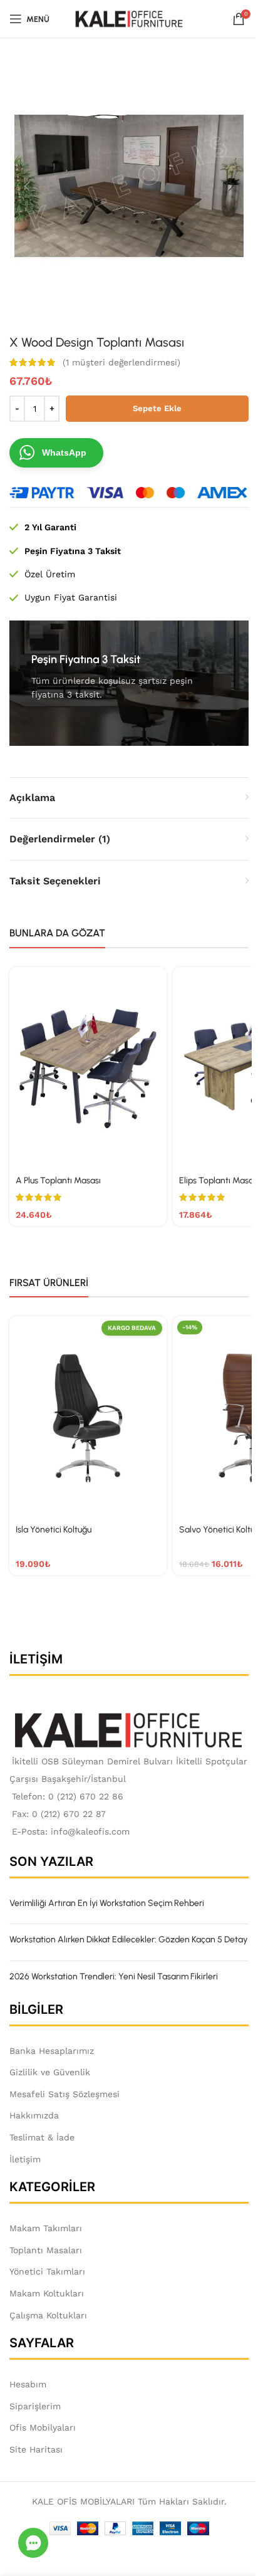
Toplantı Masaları (46, 2250)
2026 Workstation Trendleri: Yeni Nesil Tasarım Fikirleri (114, 1977)
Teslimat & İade (42, 2137)
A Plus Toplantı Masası (58, 1181)
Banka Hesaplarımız (52, 2051)
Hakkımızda (34, 2115)
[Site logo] (129, 18)
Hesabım (28, 2384)
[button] (27, 186)
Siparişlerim (35, 2406)
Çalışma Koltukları (48, 2315)
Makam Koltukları (47, 2293)
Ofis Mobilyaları (43, 2427)
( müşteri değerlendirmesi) (121, 362)
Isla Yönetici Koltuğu (54, 1530)
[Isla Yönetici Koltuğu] (88, 1418)
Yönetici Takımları (47, 2271)
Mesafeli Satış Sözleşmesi (64, 2094)
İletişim (25, 2159)
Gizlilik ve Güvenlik (50, 2072)
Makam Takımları (46, 2228)
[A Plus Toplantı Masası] (88, 1069)
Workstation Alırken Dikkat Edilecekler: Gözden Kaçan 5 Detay (128, 1940)
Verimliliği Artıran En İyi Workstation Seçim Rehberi (107, 1903)
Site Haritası (36, 2449)
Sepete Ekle (157, 408)
